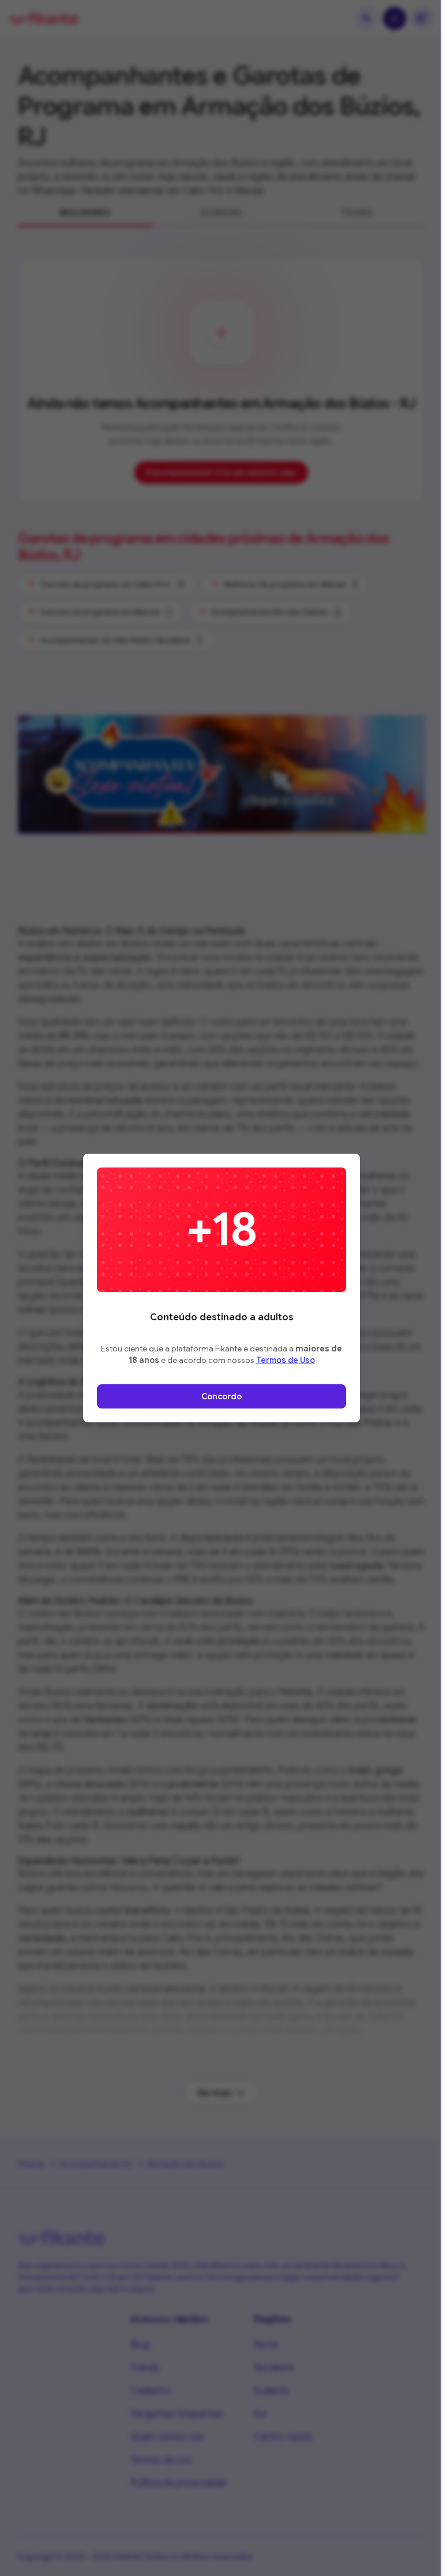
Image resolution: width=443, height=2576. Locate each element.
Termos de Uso (286, 1360)
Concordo (221, 1396)
